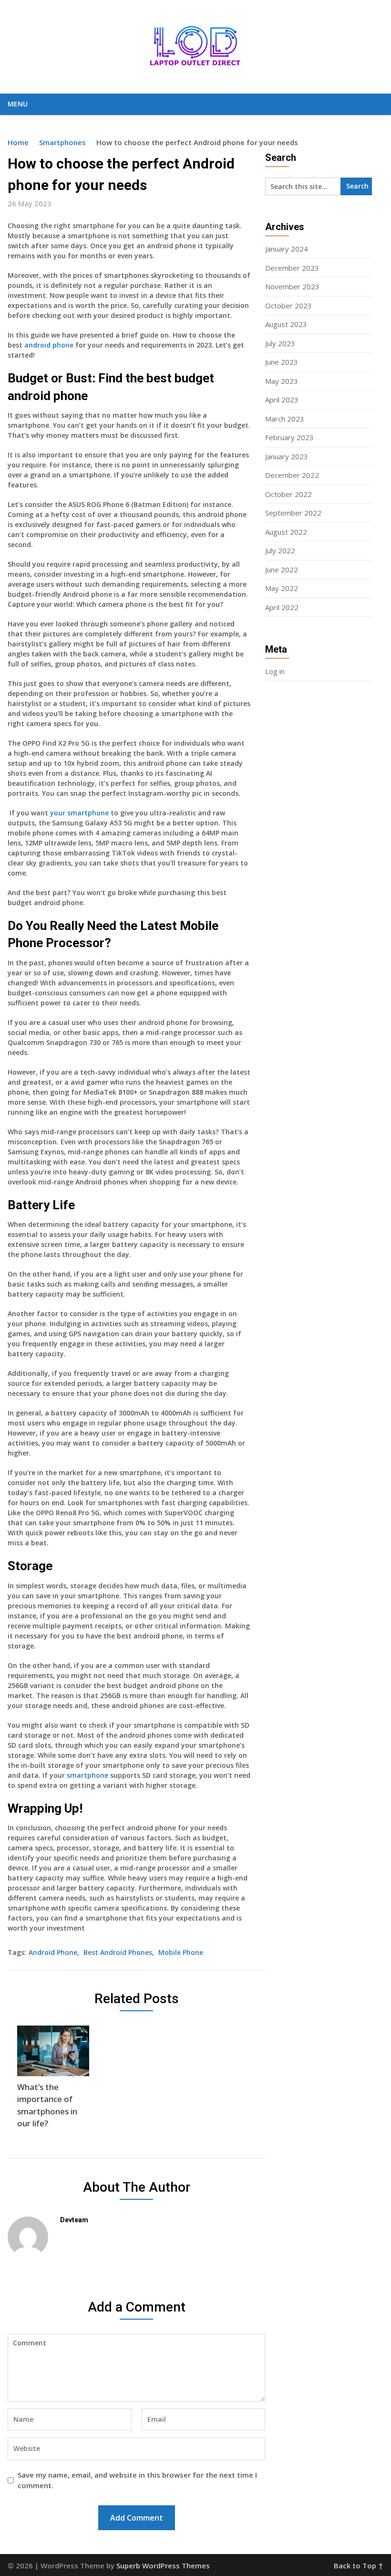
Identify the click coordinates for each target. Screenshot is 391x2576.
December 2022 (292, 475)
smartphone (87, 1775)
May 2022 (282, 588)
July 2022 (280, 550)
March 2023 (285, 419)
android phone (49, 345)
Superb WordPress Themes (163, 2565)
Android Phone (53, 1952)
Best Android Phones (118, 1952)
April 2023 (282, 400)
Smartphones (62, 142)
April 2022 (282, 607)
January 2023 (287, 456)
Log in (275, 671)
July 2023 (280, 343)
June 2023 (282, 362)
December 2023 (292, 268)
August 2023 (286, 324)
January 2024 (287, 249)
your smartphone (79, 813)
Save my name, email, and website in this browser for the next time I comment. (137, 2480)
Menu (18, 104)
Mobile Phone (181, 1952)
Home (18, 142)
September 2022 (293, 513)
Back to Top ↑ (359, 2565)
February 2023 (289, 437)
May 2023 (282, 381)
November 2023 (292, 286)
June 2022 (282, 570)
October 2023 (288, 306)
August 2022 (286, 532)
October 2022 (288, 494)
